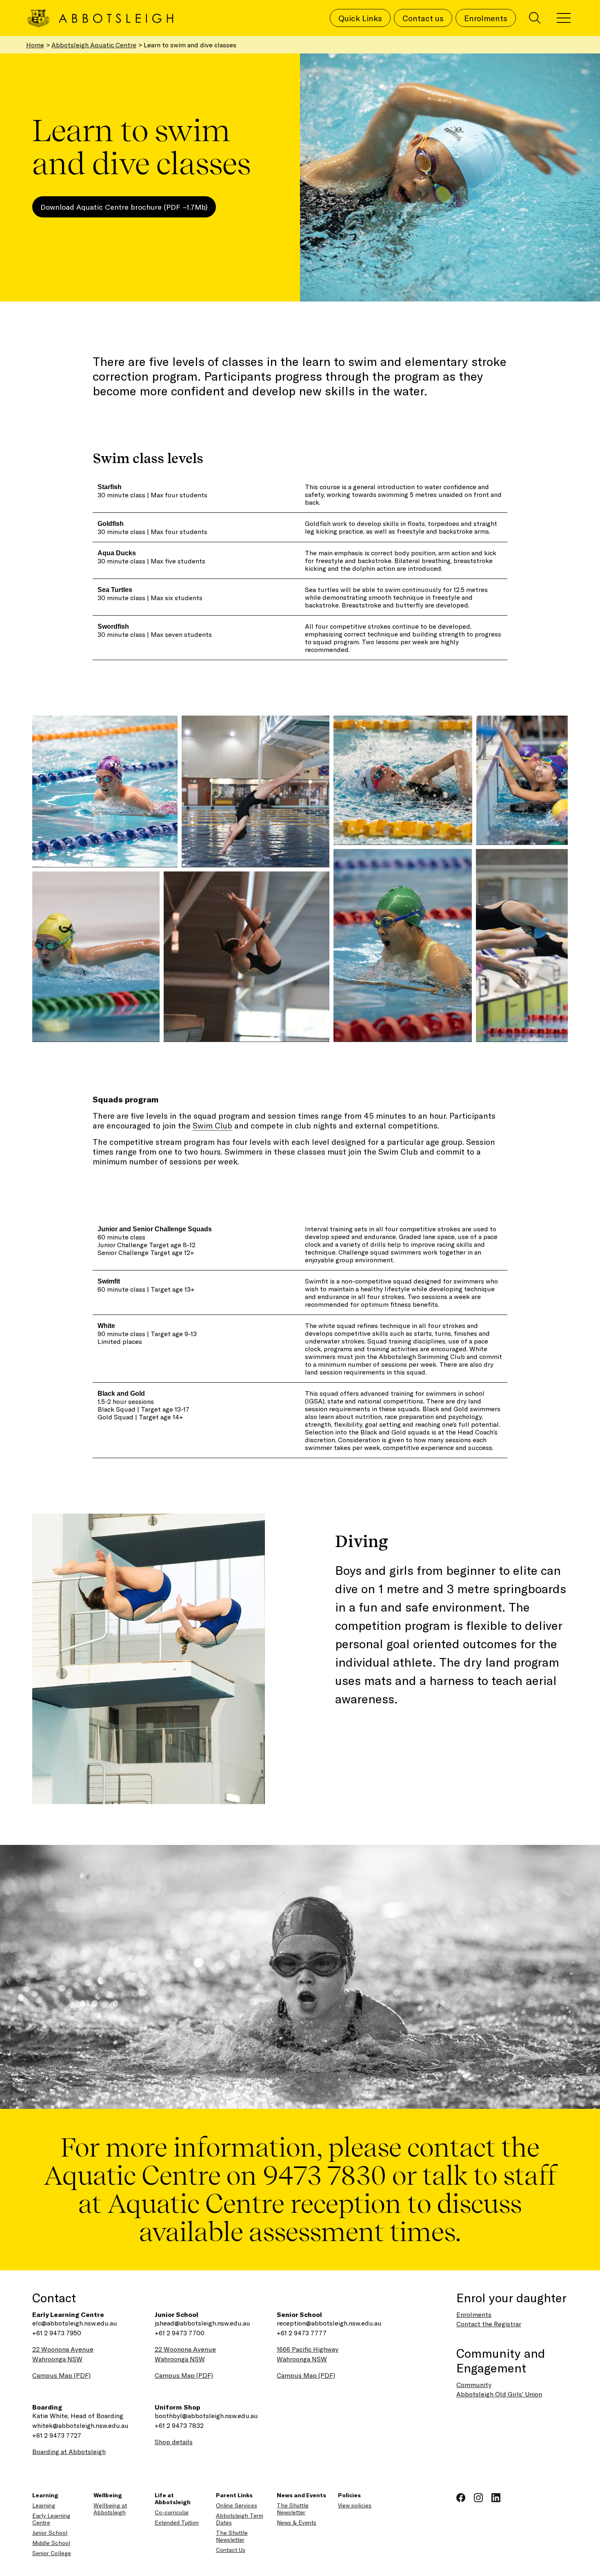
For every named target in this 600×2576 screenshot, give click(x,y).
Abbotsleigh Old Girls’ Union (499, 2394)
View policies (355, 2505)
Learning (44, 2505)
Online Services (237, 2505)
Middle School (51, 2543)
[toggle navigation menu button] (564, 18)
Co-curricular (172, 2512)
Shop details (174, 2442)
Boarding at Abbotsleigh (69, 2451)
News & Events (297, 2522)
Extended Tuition (177, 2522)
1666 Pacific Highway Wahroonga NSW (308, 2354)
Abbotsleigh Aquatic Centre (94, 45)
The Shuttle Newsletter (232, 2536)
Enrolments (474, 2314)
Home (35, 45)
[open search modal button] (535, 18)
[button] (105, 791)
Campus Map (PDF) (61, 2375)
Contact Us (231, 2550)
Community (474, 2384)
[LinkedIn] (496, 2496)
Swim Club (212, 1125)
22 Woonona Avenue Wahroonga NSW (63, 2354)
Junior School (50, 2533)
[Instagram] (479, 2496)
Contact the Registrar (489, 2324)
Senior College (52, 2553)
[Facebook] (462, 2496)
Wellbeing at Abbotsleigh (110, 2509)
